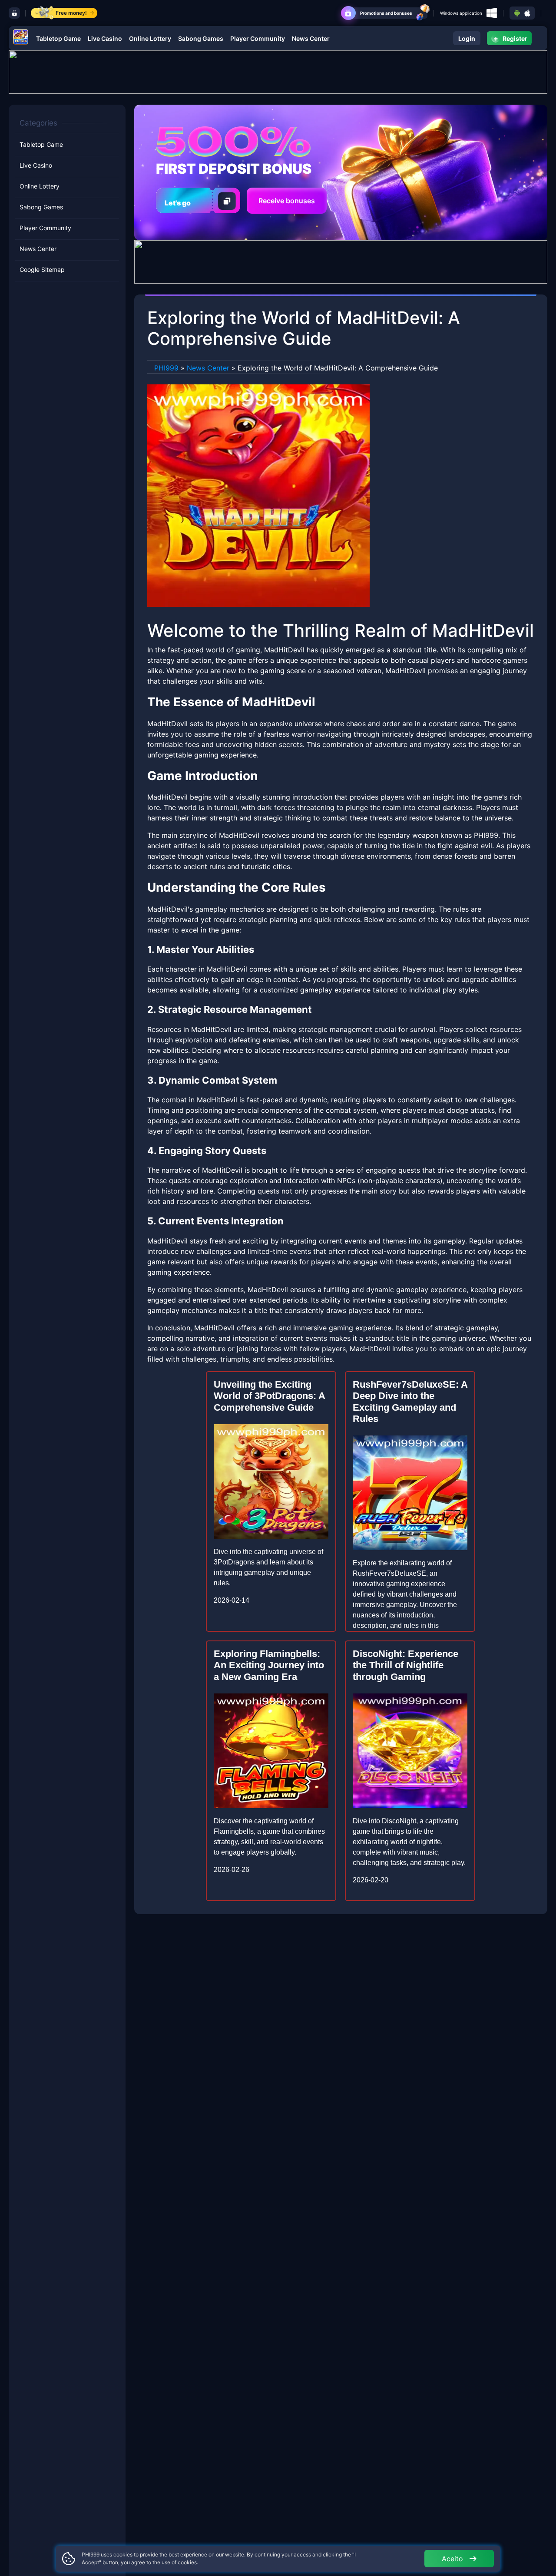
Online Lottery (150, 38)
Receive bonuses (287, 201)
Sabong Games (201, 38)
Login (467, 38)
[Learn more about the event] (278, 71)
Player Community (258, 38)
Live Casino (105, 38)
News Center (311, 38)
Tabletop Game (58, 38)
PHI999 (166, 368)
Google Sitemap (42, 270)
